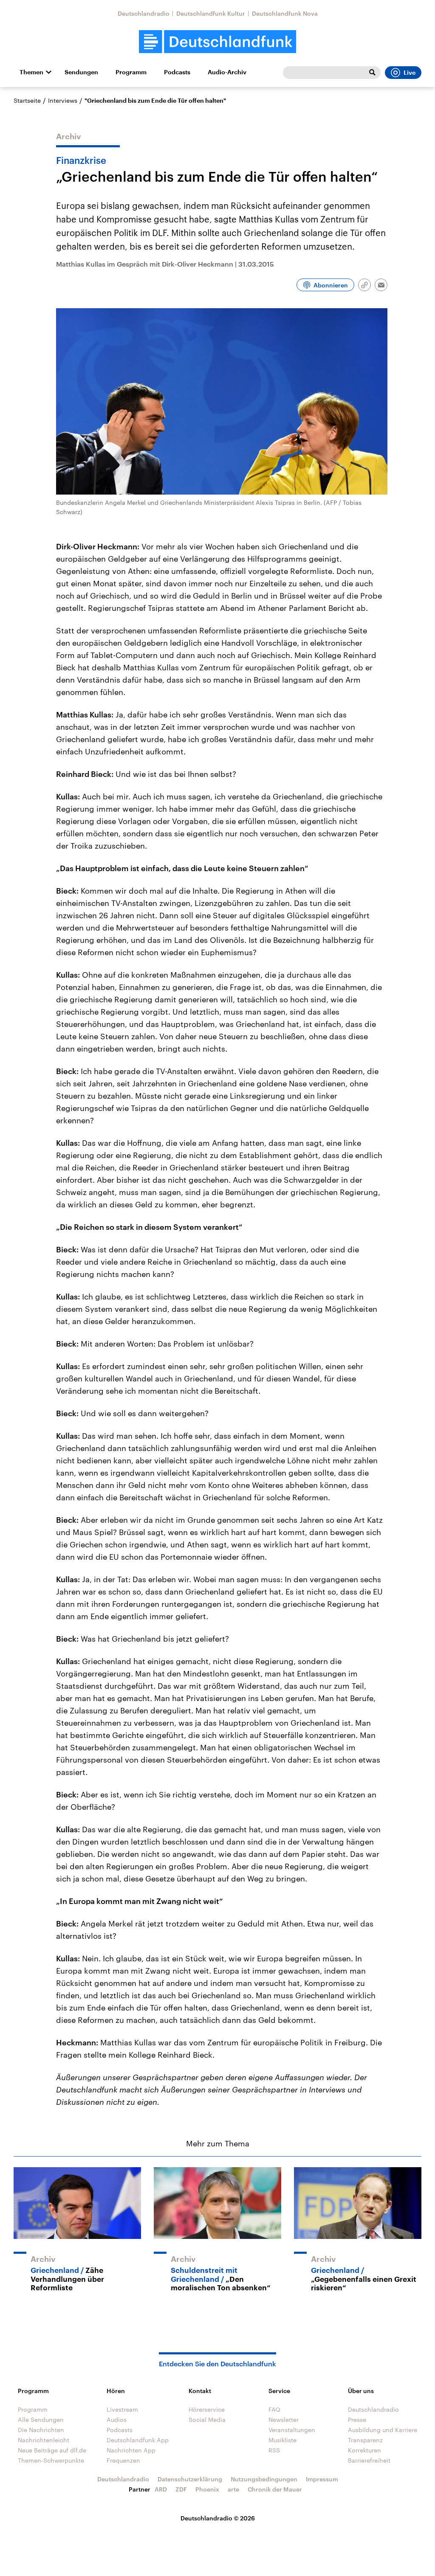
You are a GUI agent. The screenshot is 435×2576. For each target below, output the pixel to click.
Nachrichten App (131, 2450)
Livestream (122, 2409)
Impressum (322, 2479)
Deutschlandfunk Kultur (211, 13)
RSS (274, 2450)
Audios (117, 2420)
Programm (131, 72)
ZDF (181, 2489)
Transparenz (365, 2440)
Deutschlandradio (144, 13)
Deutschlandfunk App (138, 2440)
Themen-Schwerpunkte (51, 2460)
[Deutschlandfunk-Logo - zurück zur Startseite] (217, 42)
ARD (161, 2489)
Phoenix (207, 2489)
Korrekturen (364, 2450)
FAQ (274, 2409)
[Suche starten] (372, 73)
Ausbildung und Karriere (383, 2430)
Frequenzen (123, 2460)
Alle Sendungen (41, 2420)
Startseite (27, 100)
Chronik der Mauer (275, 2489)
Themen (31, 72)
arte (233, 2489)
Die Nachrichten (41, 2430)
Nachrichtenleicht (44, 2440)
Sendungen (81, 72)
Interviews (63, 100)
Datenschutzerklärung (190, 2479)
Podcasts (177, 72)
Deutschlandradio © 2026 (218, 2518)
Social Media (207, 2420)
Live (410, 73)
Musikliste (282, 2440)
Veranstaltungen (292, 2430)
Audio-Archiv (227, 72)
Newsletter (284, 2420)
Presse (357, 2420)
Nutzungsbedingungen (264, 2479)
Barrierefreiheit (369, 2460)
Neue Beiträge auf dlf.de (52, 2450)
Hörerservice (207, 2409)
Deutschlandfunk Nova (285, 13)
